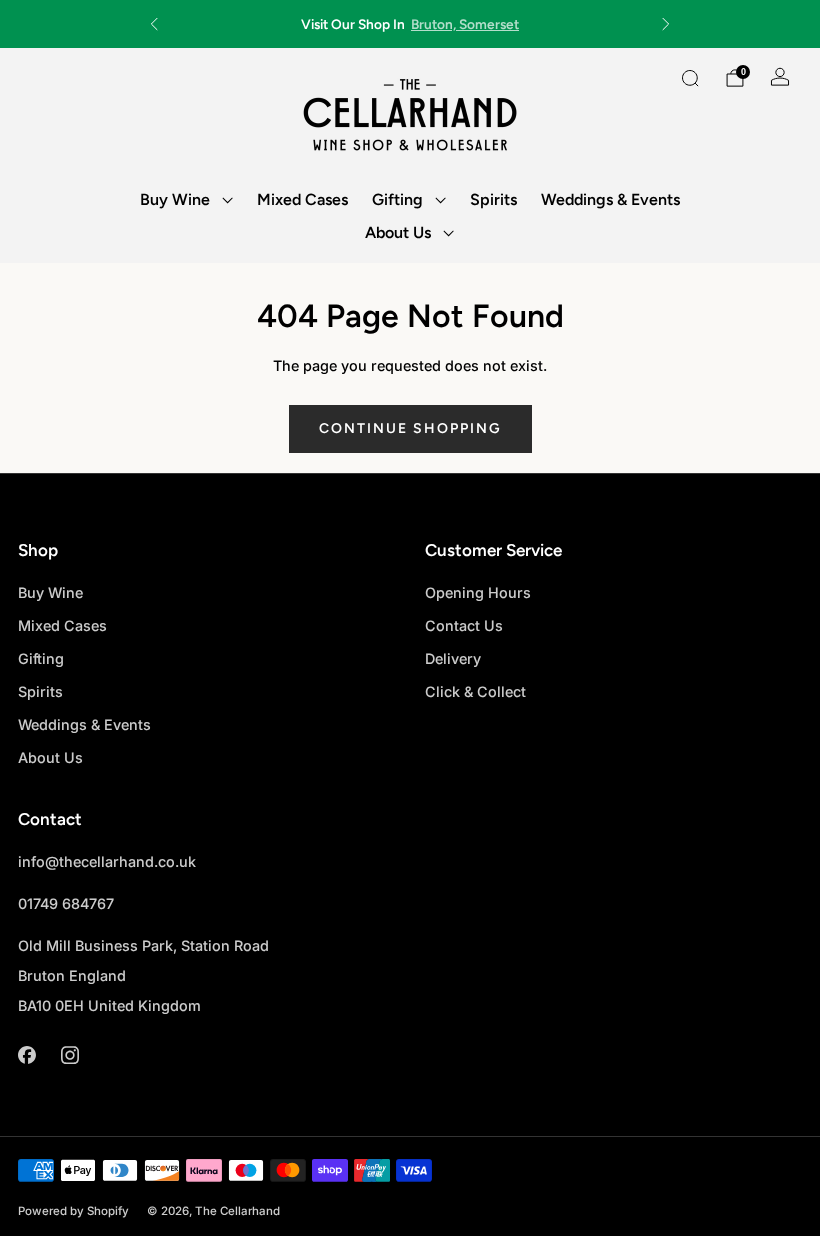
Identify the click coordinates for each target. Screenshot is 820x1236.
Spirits (493, 199)
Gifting (397, 199)
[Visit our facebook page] (26, 1054)
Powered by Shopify (73, 1211)
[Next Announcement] (666, 24)
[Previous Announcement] (154, 24)
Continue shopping (410, 428)
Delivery (453, 658)
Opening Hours (478, 592)
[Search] (690, 78)
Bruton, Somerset (465, 24)
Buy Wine (175, 199)
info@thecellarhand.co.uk (107, 861)
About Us (398, 232)
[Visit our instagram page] (69, 1054)
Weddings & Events (610, 199)
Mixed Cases (302, 199)
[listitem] (410, 24)
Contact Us (464, 625)
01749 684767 (66, 903)
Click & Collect (475, 691)
